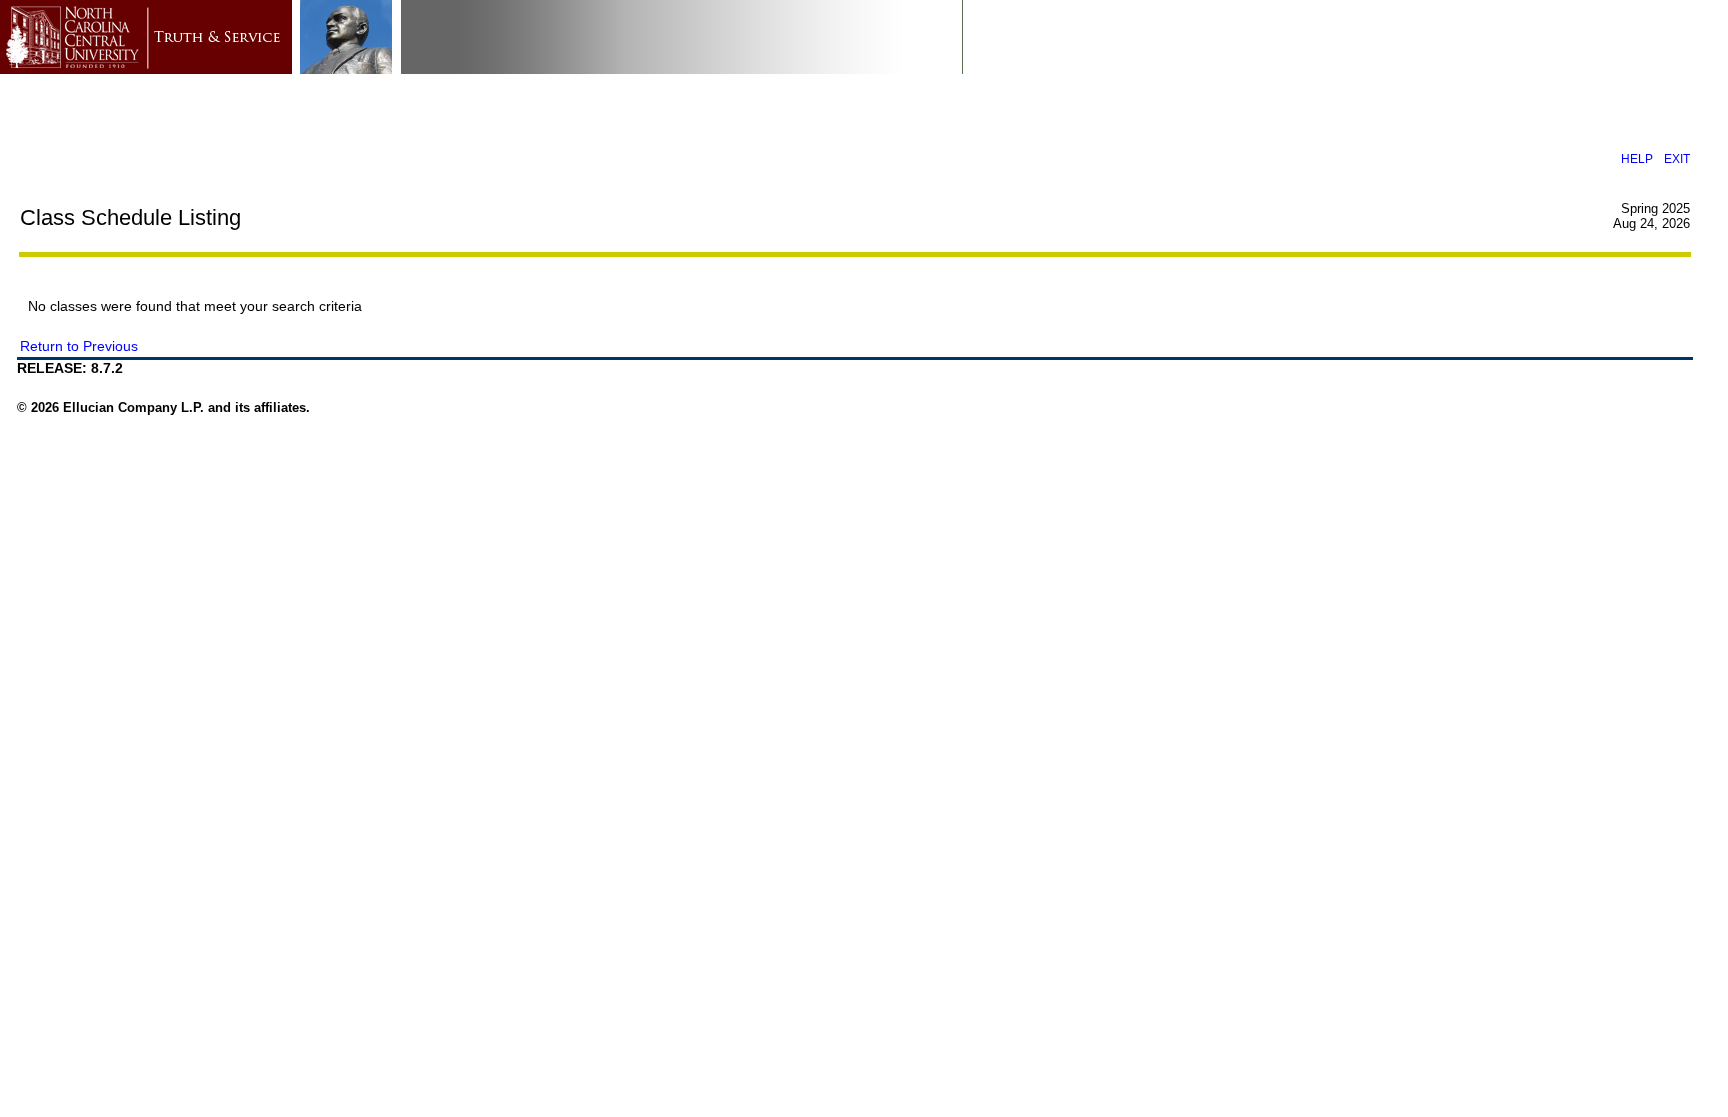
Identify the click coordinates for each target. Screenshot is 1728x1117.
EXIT (1677, 158)
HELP (1637, 158)
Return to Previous (79, 346)
